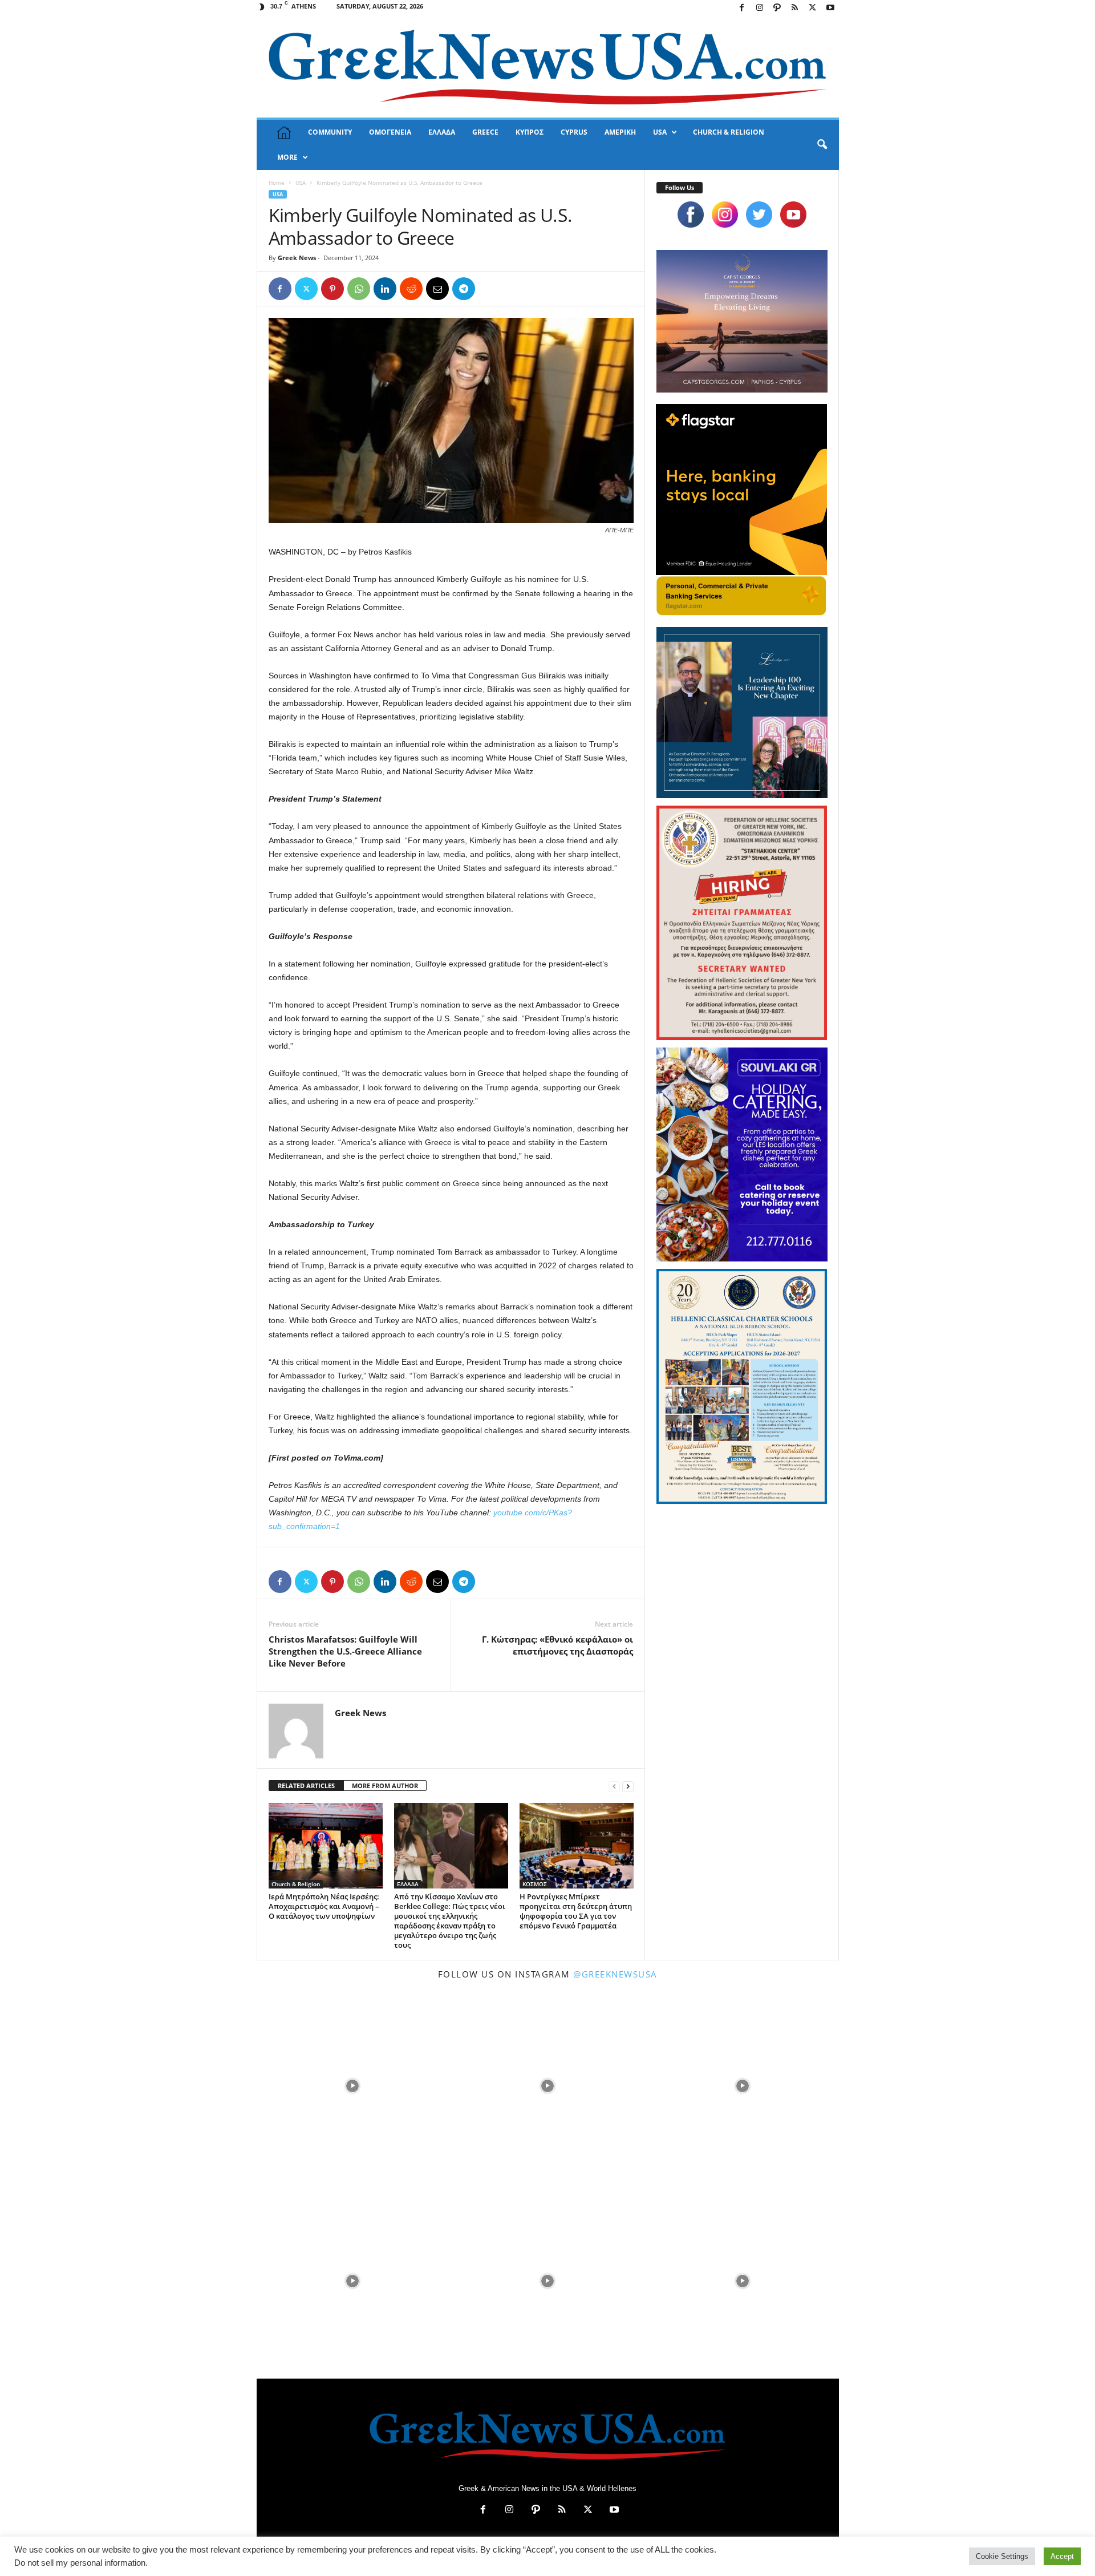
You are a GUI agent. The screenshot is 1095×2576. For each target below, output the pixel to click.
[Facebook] (742, 8)
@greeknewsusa (615, 1974)
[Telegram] (464, 289)
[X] (813, 8)
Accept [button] (1062, 2556)
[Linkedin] (385, 289)
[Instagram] (760, 8)
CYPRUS (574, 132)
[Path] (777, 8)
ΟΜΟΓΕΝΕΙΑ (390, 132)
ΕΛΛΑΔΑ (442, 132)
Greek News (297, 258)
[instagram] (725, 215)
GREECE (485, 132)
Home (277, 183)
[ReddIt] (411, 289)
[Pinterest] (332, 289)
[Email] (437, 289)
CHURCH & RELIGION (729, 132)
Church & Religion (296, 1884)
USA (660, 132)
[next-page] (628, 1786)
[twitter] (759, 215)
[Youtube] (830, 8)
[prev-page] (614, 1786)
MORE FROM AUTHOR (385, 1786)
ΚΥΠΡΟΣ (530, 132)
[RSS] (795, 8)
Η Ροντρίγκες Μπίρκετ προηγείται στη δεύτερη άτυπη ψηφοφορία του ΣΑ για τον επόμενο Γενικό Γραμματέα (576, 1911)
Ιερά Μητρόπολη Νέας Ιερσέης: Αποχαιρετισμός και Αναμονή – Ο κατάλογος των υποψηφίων (324, 1906)
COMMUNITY (330, 132)
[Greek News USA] (548, 67)
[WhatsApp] (359, 289)
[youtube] (793, 215)
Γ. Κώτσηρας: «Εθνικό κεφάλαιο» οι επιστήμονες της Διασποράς (557, 1645)
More (287, 157)
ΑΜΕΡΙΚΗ (620, 132)
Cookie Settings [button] (1002, 2556)
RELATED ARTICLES (306, 1786)
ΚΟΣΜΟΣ (535, 1884)
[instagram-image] (353, 2085)
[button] (822, 145)
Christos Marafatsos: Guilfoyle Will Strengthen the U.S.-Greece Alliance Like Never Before (345, 1651)
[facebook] (691, 215)
